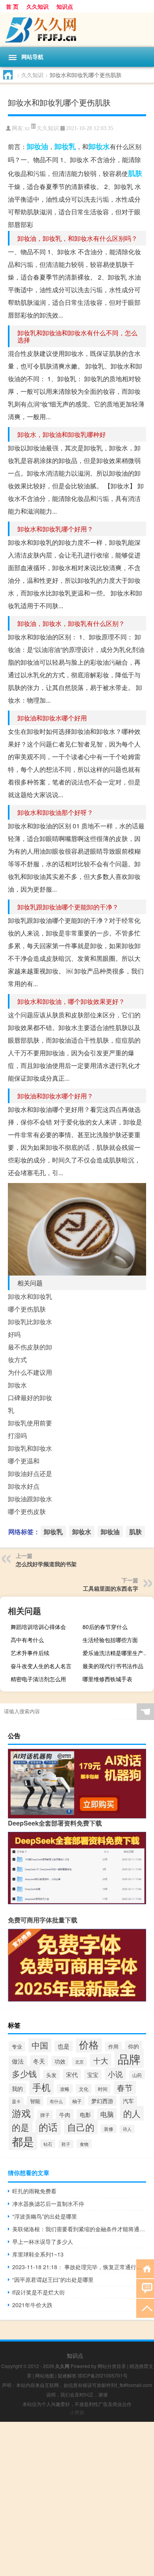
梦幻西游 (102, 2101)
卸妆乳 (65, 146)
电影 (85, 2115)
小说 (115, 2074)
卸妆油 (38, 146)
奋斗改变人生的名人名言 (41, 1666)
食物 (84, 2144)
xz (27, 128)
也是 (64, 2046)
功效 (60, 2061)
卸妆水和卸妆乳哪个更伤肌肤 (30, 1303)
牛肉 (65, 2114)
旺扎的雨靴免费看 (34, 2191)
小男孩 (77, 2412)
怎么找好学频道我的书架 (46, 1564)
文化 (84, 2089)
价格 (89, 2044)
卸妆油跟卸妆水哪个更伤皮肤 (30, 1505)
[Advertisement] (77, 2499)
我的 (17, 2088)
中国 (40, 2045)
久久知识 (38, 6)
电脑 (107, 2114)
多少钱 (24, 2073)
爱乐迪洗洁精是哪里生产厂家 (117, 1653)
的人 (132, 2113)
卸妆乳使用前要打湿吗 (30, 1429)
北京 (79, 2062)
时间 (103, 2089)
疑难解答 (67, 2375)
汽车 (128, 2101)
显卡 (16, 2101)
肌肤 (135, 173)
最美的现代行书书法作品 (113, 1666)
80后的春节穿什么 (105, 1627)
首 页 (12, 6)
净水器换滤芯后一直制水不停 (48, 2204)
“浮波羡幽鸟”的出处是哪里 (45, 2216)
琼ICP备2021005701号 (103, 2375)
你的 (133, 2046)
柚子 (77, 2101)
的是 (21, 2127)
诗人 (127, 2129)
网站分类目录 (112, 2366)
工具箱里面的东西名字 (111, 1588)
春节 (125, 2088)
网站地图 (45, 2375)
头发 (51, 2075)
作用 (113, 2047)
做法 (18, 2061)
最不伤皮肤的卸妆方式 (30, 1353)
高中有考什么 (27, 1640)
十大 (101, 2060)
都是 (23, 2141)
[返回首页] (145, 2268)
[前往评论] (145, 2288)
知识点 (65, 6)
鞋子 (66, 2144)
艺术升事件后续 (30, 1653)
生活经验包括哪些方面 (110, 1640)
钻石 (48, 2144)
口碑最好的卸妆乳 (30, 1404)
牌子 (45, 2115)
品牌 (129, 2058)
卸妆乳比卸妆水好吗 (30, 1328)
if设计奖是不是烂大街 (38, 2292)
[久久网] (77, 30)
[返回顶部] (145, 2308)
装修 (109, 2129)
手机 (41, 2087)
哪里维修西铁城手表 (107, 1679)
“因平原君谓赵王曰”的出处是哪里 (53, 2279)
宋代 (72, 2074)
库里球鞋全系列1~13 (38, 2254)
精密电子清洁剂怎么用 (38, 1679)
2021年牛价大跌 (32, 2305)
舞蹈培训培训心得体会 (38, 1627)
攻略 (65, 2089)
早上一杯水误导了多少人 (43, 2241)
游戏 (21, 2113)
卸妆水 (99, 146)
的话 (48, 2127)
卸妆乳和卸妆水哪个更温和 (30, 1454)
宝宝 (93, 2075)
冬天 (39, 2061)
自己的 (81, 2127)
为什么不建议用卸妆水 (30, 1379)
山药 (137, 2075)
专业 (17, 2046)
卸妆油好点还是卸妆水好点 (30, 1480)
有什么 (56, 2101)
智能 (35, 2101)
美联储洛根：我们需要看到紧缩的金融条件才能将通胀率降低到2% (79, 2229)
